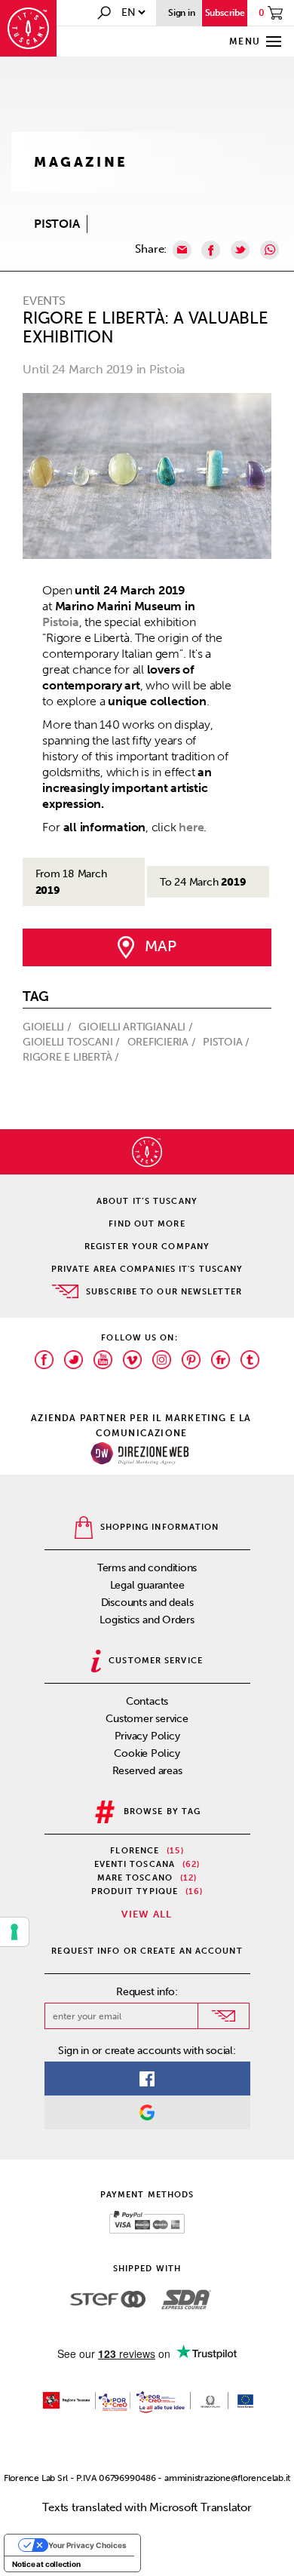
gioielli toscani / (73, 1042)
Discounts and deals (147, 1603)
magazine (81, 162)
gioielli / (49, 1027)
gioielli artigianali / (137, 1027)
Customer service (147, 1719)
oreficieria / (163, 1042)
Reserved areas (147, 1771)
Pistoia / (228, 1042)
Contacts (147, 1701)
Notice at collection (46, 2564)
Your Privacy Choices (87, 2545)
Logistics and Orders (147, 1620)
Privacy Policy (147, 1736)
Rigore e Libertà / (72, 1057)
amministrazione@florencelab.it (227, 2478)
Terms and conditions (147, 1568)
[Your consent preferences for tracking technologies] (14, 1932)
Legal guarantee (147, 1585)
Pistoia (60, 622)
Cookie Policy (147, 1753)
